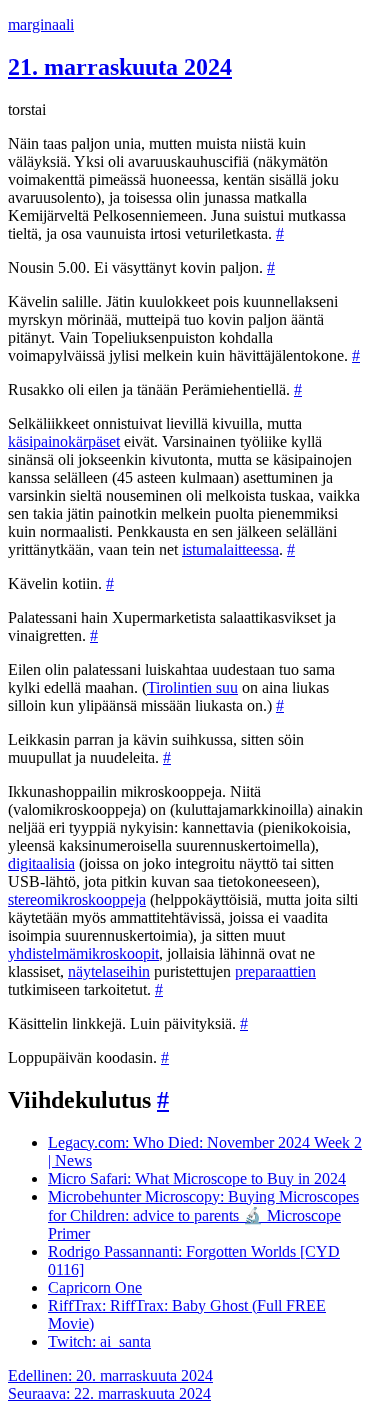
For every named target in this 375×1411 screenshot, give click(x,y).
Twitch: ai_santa (99, 1341)
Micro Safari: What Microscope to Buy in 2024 (197, 1178)
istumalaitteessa (230, 549)
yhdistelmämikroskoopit (83, 953)
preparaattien (275, 971)
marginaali (41, 24)
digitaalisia (41, 863)
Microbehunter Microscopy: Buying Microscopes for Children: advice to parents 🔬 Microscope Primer (203, 1215)
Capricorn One (95, 1287)
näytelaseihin (109, 971)
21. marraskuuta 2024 (120, 67)
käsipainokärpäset (64, 441)
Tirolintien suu (192, 687)
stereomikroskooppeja (77, 899)
